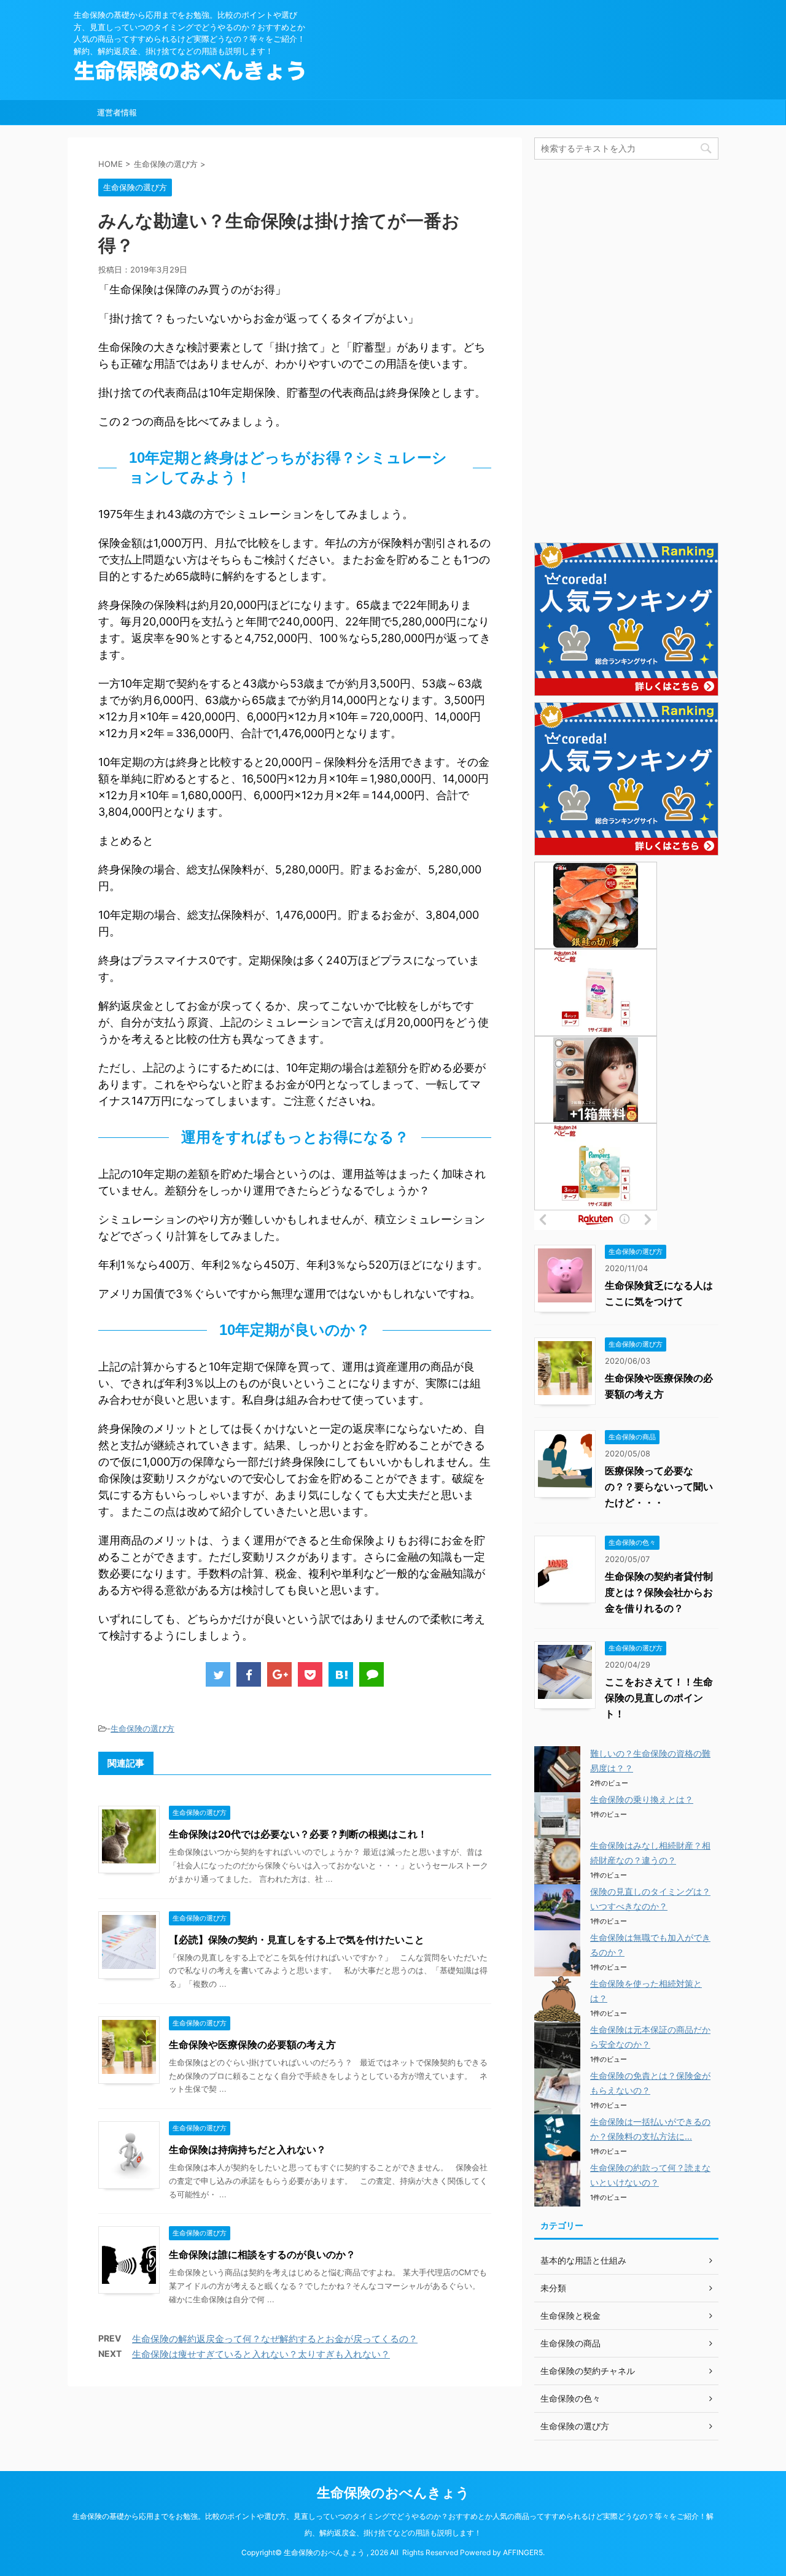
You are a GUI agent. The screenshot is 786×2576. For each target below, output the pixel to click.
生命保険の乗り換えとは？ (642, 1799)
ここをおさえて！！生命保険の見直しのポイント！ (659, 1698)
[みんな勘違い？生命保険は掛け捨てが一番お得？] (341, 1674)
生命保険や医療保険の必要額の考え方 (252, 2044)
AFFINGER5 (523, 2552)
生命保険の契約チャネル (588, 2371)
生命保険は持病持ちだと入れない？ (247, 2149)
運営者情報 (117, 112)
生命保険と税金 (570, 2315)
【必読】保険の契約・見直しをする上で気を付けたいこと (297, 1940)
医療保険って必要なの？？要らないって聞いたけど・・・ (659, 1487)
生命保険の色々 (570, 2398)
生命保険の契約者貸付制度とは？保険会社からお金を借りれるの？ (659, 1592)
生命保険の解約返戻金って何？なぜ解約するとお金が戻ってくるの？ (275, 2339)
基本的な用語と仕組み (583, 2260)
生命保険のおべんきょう (393, 2493)
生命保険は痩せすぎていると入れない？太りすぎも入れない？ (261, 2354)
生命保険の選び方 (142, 1728)
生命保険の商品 (570, 2343)
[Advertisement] (626, 350)
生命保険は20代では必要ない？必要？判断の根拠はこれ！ (298, 1834)
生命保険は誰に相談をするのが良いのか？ (262, 2254)
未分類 (553, 2288)
